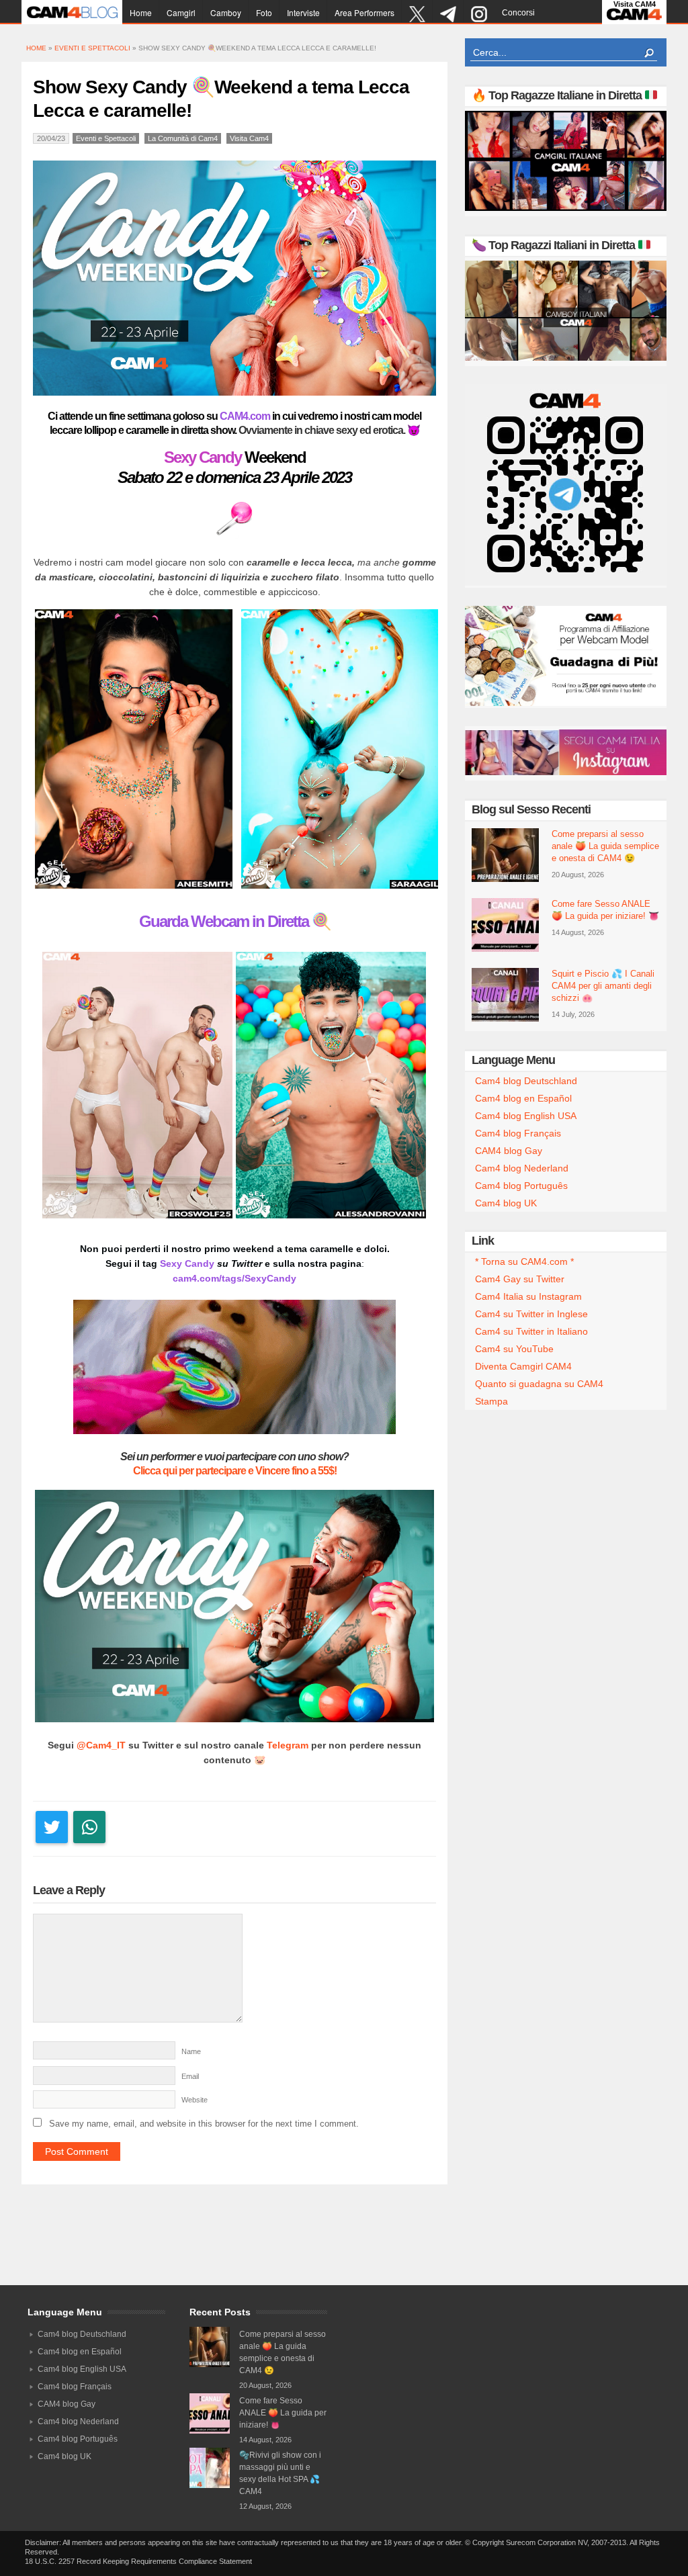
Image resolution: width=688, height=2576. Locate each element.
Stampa (491, 1401)
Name (191, 2051)
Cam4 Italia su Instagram (528, 1296)
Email (190, 2076)
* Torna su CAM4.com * (524, 1261)
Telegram (288, 1745)
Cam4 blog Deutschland (526, 1081)
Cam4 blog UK (506, 1203)
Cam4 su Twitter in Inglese (531, 1314)
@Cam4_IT (101, 1745)
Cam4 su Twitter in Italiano (531, 1331)
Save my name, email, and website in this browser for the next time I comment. (204, 2124)
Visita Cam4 (249, 138)
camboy (226, 12)
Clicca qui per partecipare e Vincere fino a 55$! (235, 1471)
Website (195, 2100)
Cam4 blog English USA (526, 1116)
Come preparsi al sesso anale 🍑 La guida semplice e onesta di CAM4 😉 (605, 846)
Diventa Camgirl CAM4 (523, 1366)
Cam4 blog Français (518, 1133)
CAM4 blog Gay (509, 1151)
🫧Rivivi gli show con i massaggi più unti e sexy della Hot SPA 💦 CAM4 (280, 2473)
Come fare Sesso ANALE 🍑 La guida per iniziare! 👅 (605, 910)
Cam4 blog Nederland (522, 1168)
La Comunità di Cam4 (183, 138)
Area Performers (364, 12)
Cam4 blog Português (521, 1186)
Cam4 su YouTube (514, 1349)
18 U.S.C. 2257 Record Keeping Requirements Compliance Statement (138, 2561)
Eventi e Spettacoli (92, 48)
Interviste (303, 12)
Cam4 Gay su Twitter (520, 1279)
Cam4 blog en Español (523, 1098)
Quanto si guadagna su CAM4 (539, 1384)
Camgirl (181, 12)
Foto (264, 12)
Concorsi (518, 13)
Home (141, 12)
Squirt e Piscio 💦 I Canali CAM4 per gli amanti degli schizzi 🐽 (603, 986)
